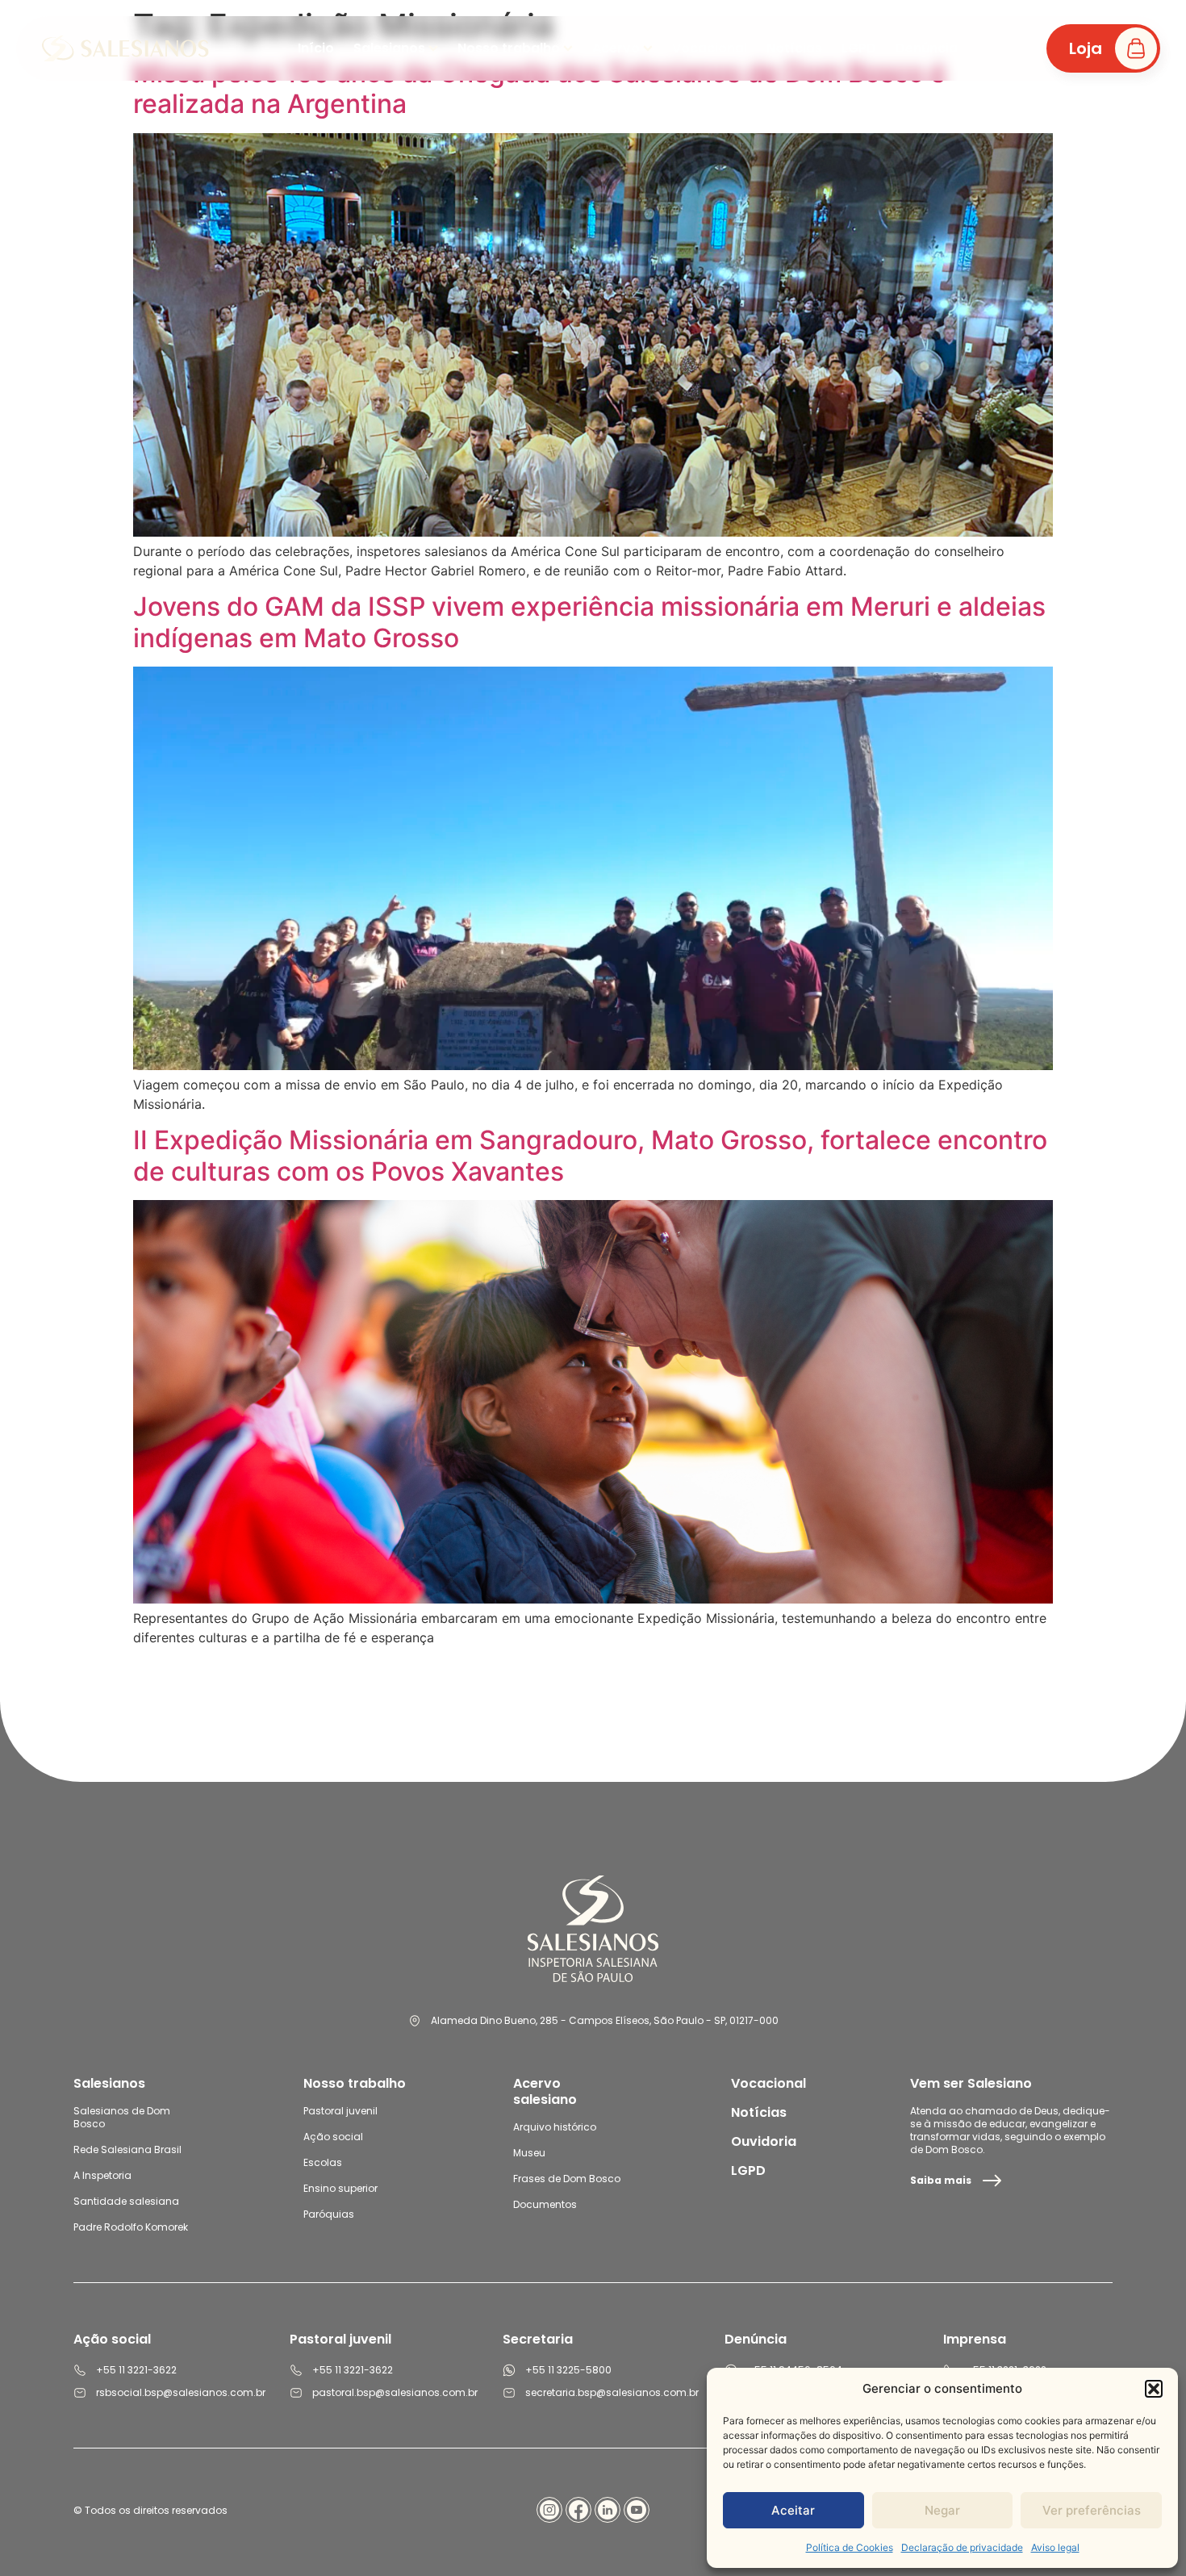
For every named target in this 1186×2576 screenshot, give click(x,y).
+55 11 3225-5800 (568, 2370)
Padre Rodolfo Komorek (131, 2227)
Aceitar (793, 2510)
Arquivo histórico (555, 2127)
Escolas (323, 2162)
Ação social (333, 2137)
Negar (942, 2510)
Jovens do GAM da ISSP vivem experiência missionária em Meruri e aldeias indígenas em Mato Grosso (589, 622)
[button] (1154, 2389)
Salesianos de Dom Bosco (122, 2117)
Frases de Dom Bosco (567, 2179)
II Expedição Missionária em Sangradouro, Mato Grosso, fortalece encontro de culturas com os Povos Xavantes (590, 1155)
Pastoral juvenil (340, 2111)
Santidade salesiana (126, 2201)
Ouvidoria (764, 2141)
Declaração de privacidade (962, 2547)
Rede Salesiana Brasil (127, 2149)
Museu (529, 2153)
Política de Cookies (850, 2547)
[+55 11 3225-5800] (509, 2370)
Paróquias (329, 2214)
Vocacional (768, 2083)
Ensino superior (340, 2188)
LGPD (748, 2170)
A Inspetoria (102, 2175)
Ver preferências (1092, 2510)
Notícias (759, 2112)
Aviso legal (1055, 2547)
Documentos (545, 2204)
